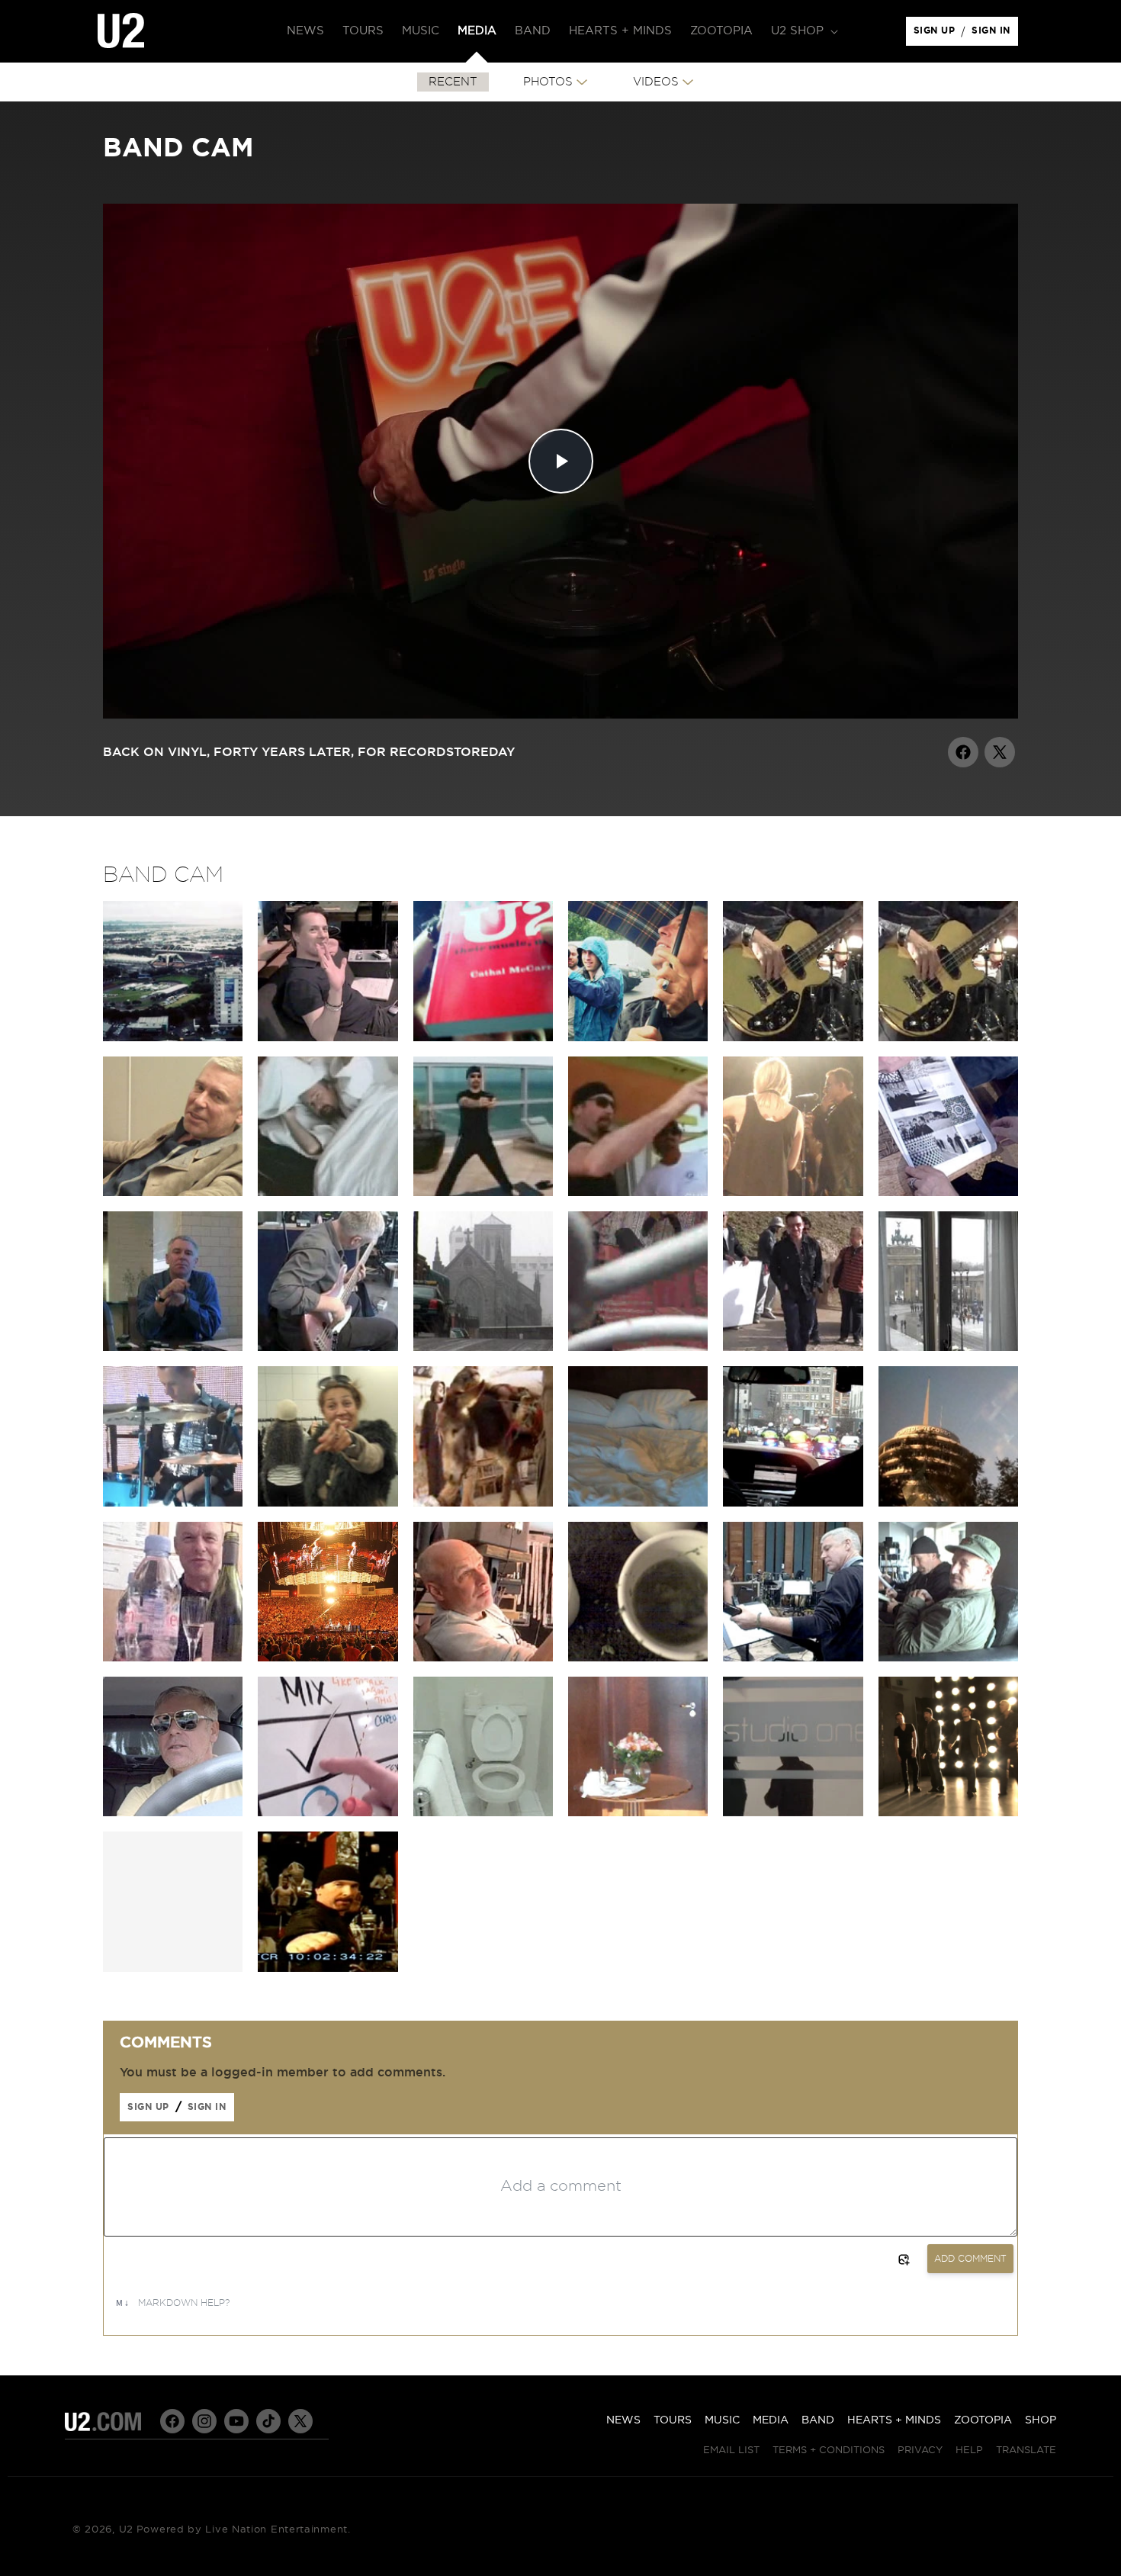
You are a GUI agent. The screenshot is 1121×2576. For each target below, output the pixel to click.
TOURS (673, 2420)
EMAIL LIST (731, 2451)
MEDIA (771, 2420)
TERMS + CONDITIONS (829, 2451)
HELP (969, 2451)
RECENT (453, 82)
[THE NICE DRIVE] (173, 1812)
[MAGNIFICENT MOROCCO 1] (638, 1347)
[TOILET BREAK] (483, 1812)
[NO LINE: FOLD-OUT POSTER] (948, 1192)
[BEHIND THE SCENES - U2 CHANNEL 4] (328, 1968)
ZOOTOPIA (983, 2420)
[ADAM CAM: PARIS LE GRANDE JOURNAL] (173, 1503)
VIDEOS (656, 82)
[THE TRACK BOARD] (328, 1812)
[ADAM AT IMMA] (328, 1658)
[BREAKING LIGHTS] (793, 1503)
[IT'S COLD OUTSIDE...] (483, 1347)
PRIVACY (920, 2451)
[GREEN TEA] (638, 1658)
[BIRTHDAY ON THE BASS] (328, 1347)
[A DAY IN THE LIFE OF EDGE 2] (483, 1192)
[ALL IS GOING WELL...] (173, 1347)
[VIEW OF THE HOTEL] (638, 1812)
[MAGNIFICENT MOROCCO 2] (793, 1347)
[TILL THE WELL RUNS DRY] (173, 1658)
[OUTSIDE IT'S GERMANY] (948, 1347)
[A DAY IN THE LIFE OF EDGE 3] (638, 1192)
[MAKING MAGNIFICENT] (483, 1503)
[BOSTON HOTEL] (638, 1503)
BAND (818, 2420)
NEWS (623, 2420)
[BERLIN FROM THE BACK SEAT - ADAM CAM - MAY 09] (328, 1503)
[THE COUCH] (948, 1658)
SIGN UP (937, 34)
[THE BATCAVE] (173, 1192)
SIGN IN (995, 34)
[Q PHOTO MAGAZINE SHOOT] (948, 1812)
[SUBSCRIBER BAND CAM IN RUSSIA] (638, 1037)
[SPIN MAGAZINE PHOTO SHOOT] (793, 1812)
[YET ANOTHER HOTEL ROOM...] (948, 1503)
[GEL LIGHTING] (483, 1658)
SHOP (1041, 2420)
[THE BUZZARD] (793, 1658)
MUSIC (722, 2420)
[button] (803, 31)
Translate (1026, 2451)
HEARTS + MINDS (894, 2420)
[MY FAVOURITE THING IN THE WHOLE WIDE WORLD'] (328, 1037)
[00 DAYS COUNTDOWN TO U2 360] (793, 1037)
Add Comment (970, 2259)
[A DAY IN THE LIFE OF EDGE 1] (328, 1192)
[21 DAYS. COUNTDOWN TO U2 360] (948, 1037)
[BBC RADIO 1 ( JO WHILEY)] (793, 1192)
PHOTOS (548, 82)
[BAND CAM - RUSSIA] (483, 1037)
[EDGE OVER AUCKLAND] (173, 1037)
